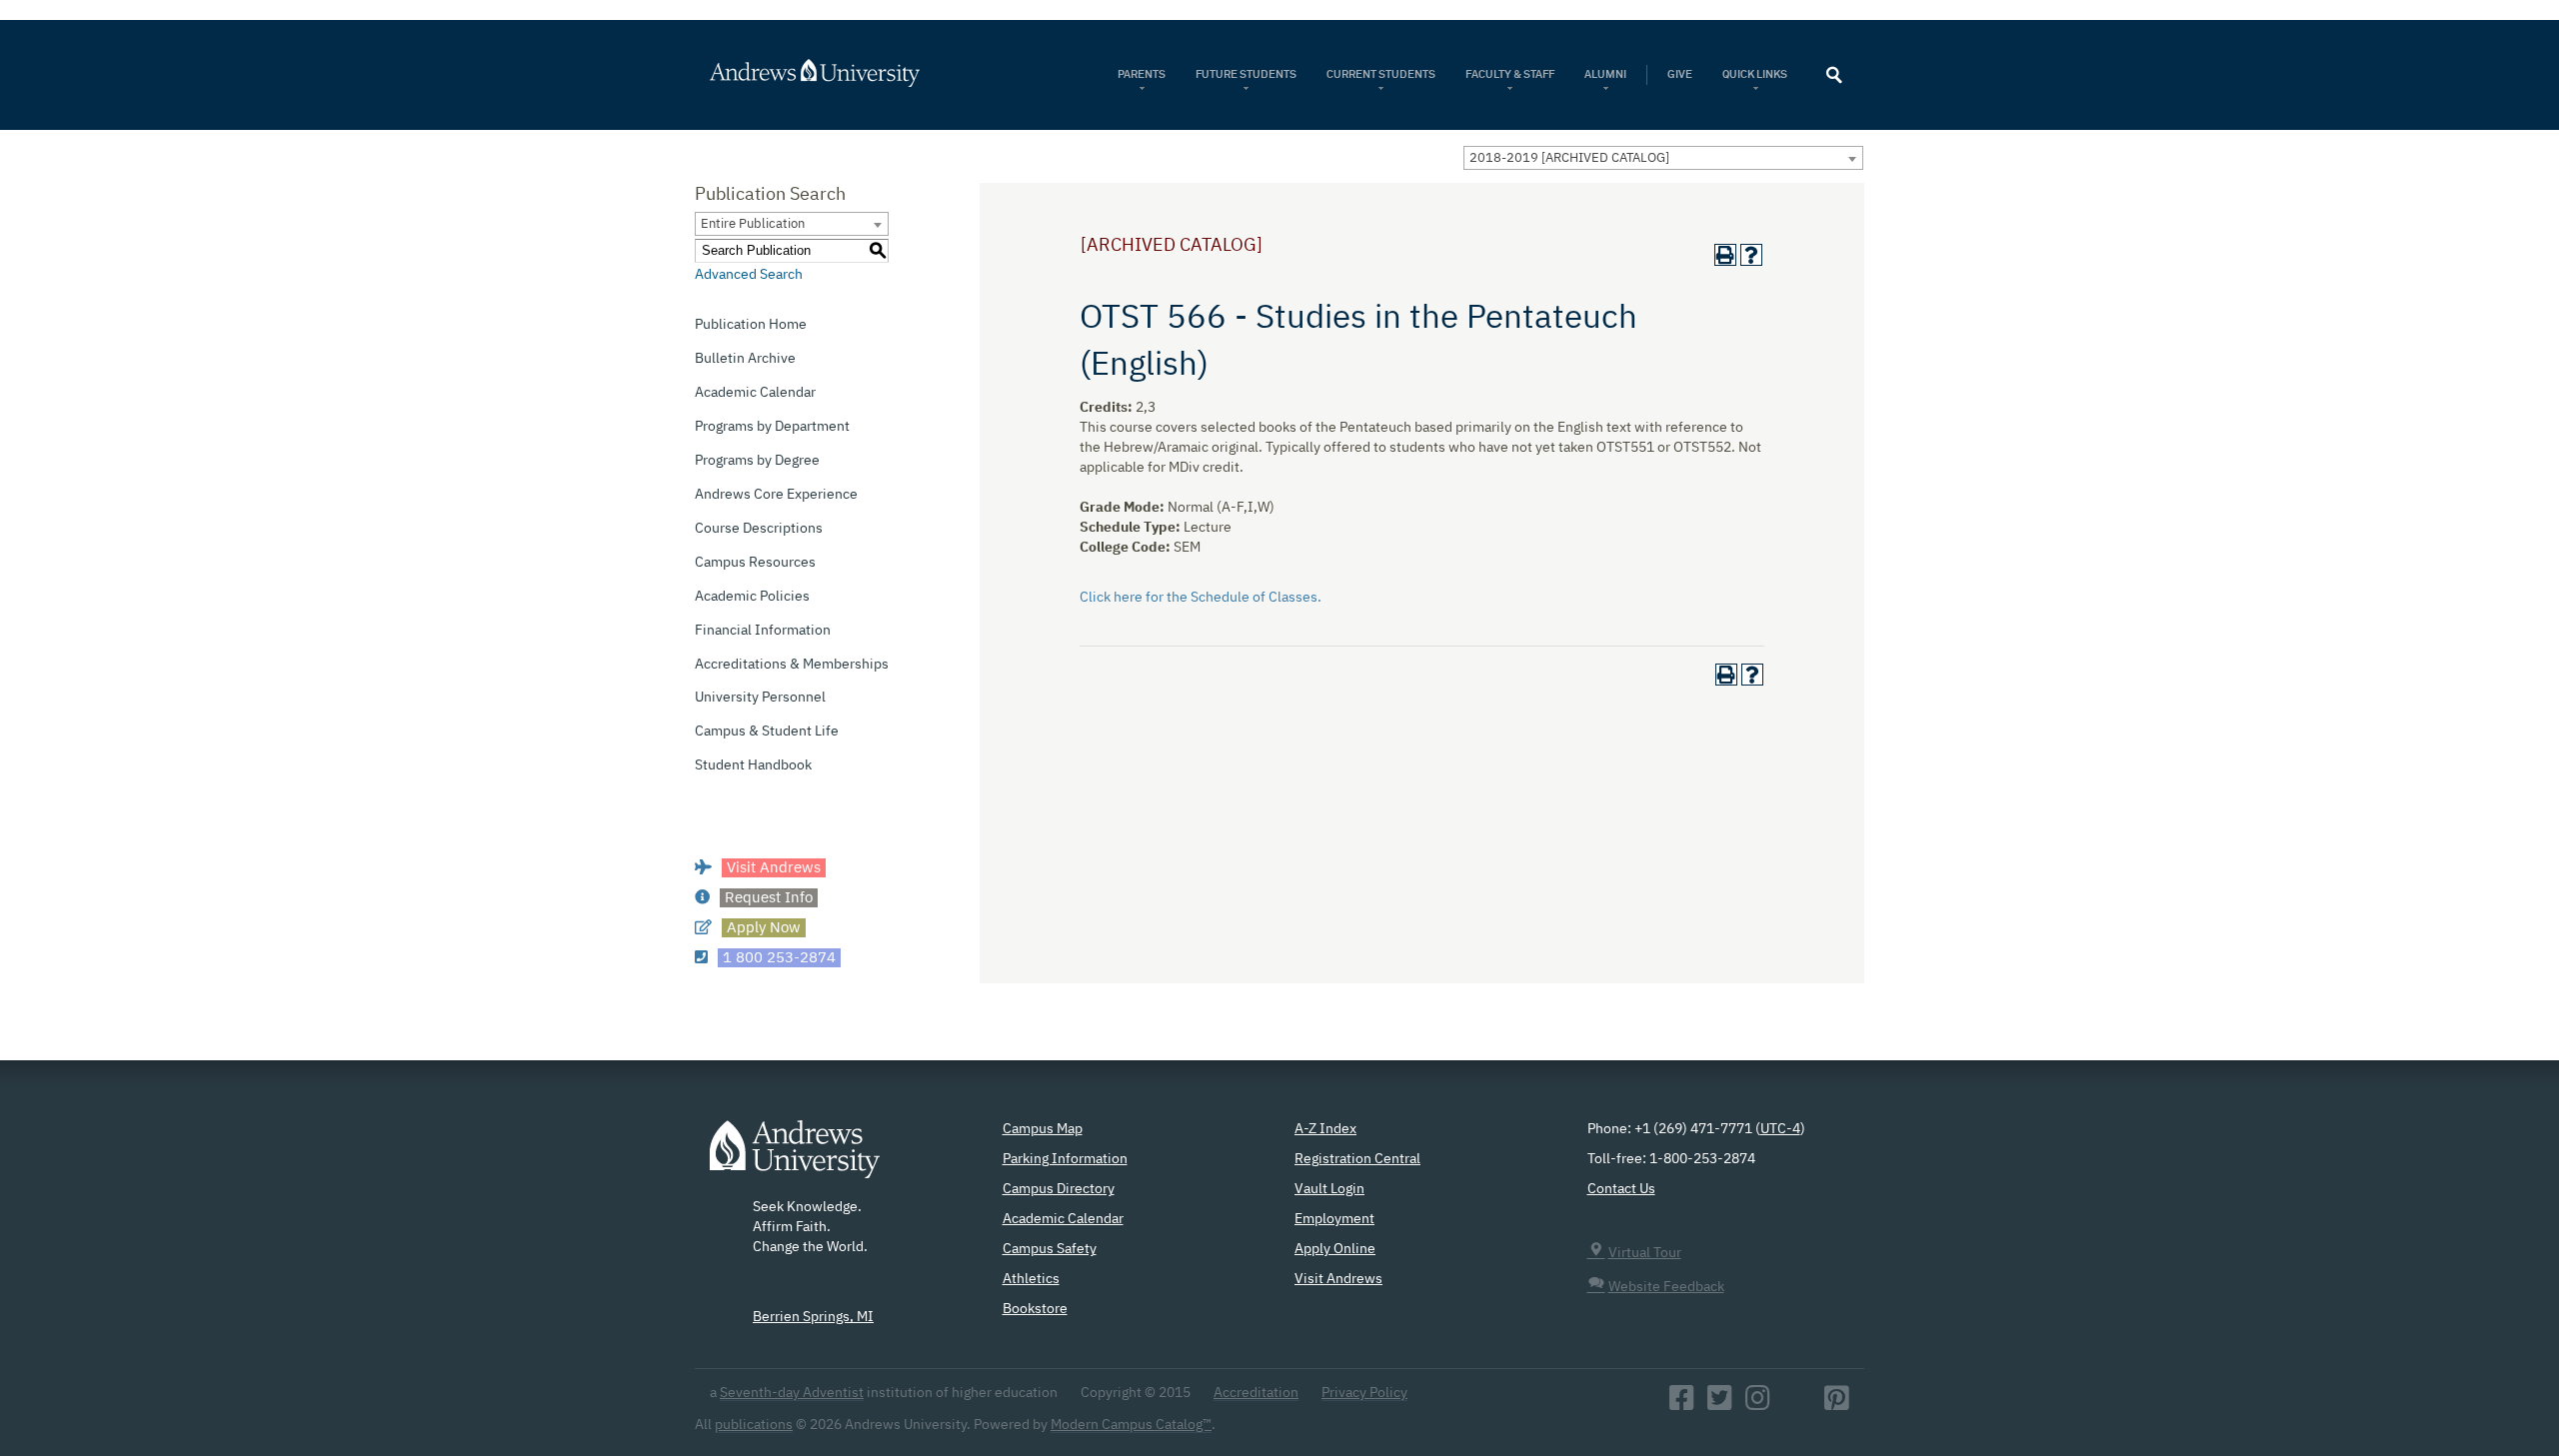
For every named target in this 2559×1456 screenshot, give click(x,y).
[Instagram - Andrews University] (1758, 1404)
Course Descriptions (759, 529)
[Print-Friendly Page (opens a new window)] (1725, 255)
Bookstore (1035, 1309)
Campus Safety (1050, 1249)
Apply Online (1335, 1249)
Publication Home (751, 325)
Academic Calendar (755, 393)
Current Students (1381, 74)
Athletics (1031, 1279)
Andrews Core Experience (776, 495)
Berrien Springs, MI (813, 1317)
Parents (1142, 74)
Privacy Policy (1364, 1393)
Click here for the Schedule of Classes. (1201, 598)
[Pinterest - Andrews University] (1837, 1404)
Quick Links (1756, 74)
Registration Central (1357, 1159)
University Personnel (760, 698)
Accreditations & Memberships (792, 665)
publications (754, 1425)
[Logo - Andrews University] (795, 1159)
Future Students (1246, 74)
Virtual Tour (1645, 1253)
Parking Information (1065, 1159)
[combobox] (1663, 158)
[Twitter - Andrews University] (1720, 1404)
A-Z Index (1325, 1129)
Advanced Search (749, 275)
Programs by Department (772, 427)
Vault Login (1329, 1189)
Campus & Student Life (767, 731)
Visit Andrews (1338, 1279)
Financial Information (763, 631)
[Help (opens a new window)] (1751, 255)
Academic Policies (752, 597)
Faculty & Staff (1510, 74)
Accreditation (1256, 1393)
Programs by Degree (757, 461)
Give (1680, 74)
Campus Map (1043, 1129)
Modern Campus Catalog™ (1131, 1425)
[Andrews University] (841, 73)
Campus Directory (1059, 1189)
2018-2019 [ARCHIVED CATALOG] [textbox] (1569, 158)
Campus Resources (755, 563)
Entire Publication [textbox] (753, 224)
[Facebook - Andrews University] (1682, 1404)
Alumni (1605, 74)
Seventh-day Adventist (792, 1393)
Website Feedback (1666, 1287)
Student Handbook (753, 765)
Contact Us (1621, 1189)
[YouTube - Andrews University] (1797, 1404)
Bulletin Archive (745, 359)
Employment (1334, 1219)
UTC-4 (1780, 1129)
